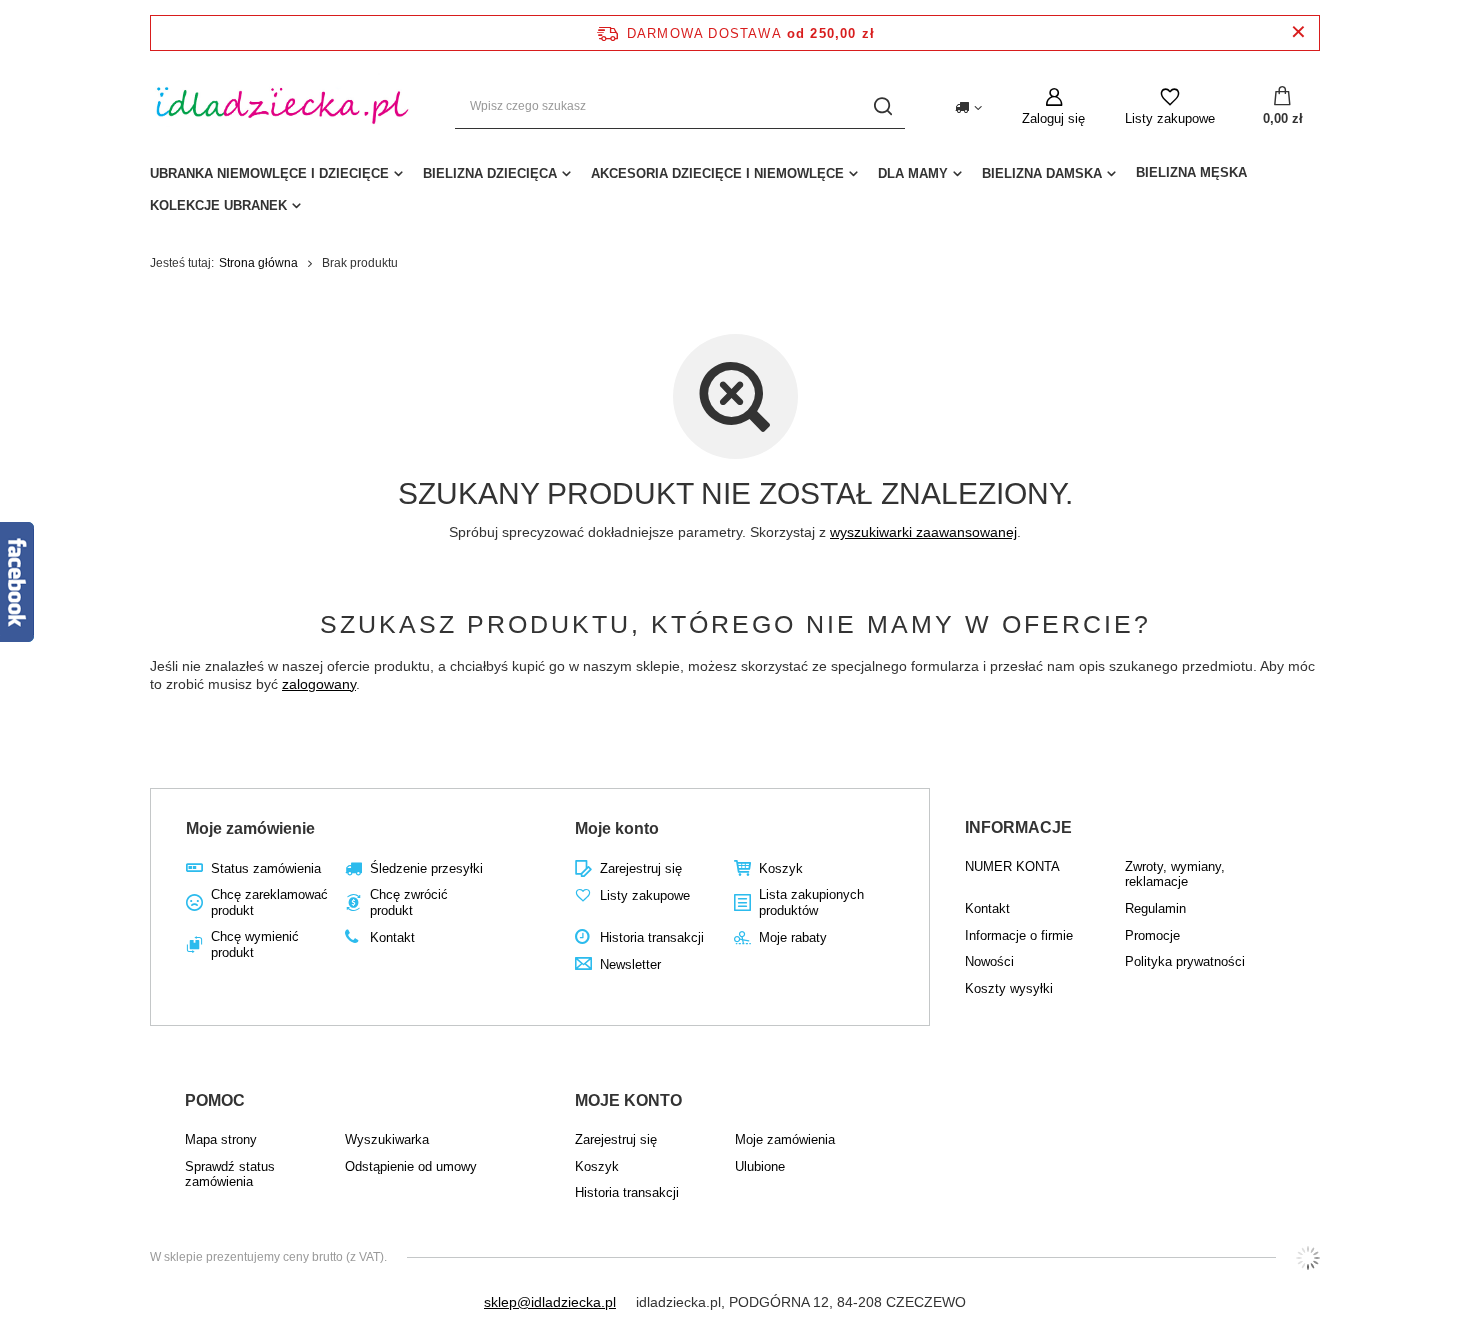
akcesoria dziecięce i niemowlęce (717, 173)
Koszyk (781, 868)
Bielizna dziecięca (490, 173)
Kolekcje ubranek (218, 205)
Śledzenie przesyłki (426, 868)
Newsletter (630, 964)
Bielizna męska (1191, 172)
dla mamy (913, 173)
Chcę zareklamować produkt (269, 902)
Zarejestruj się (641, 868)
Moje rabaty (793, 937)
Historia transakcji (652, 937)
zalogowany (319, 684)
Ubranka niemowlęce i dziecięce (269, 173)
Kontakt (392, 937)
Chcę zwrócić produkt (409, 902)
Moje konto (617, 828)
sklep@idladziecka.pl (550, 1302)
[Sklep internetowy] (1308, 1258)
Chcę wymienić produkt (255, 944)
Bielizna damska (1042, 173)
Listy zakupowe (1170, 118)
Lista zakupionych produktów (811, 902)
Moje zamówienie (250, 828)
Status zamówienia (266, 868)
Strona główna (258, 263)
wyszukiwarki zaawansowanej (923, 532)
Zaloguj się (1053, 118)
